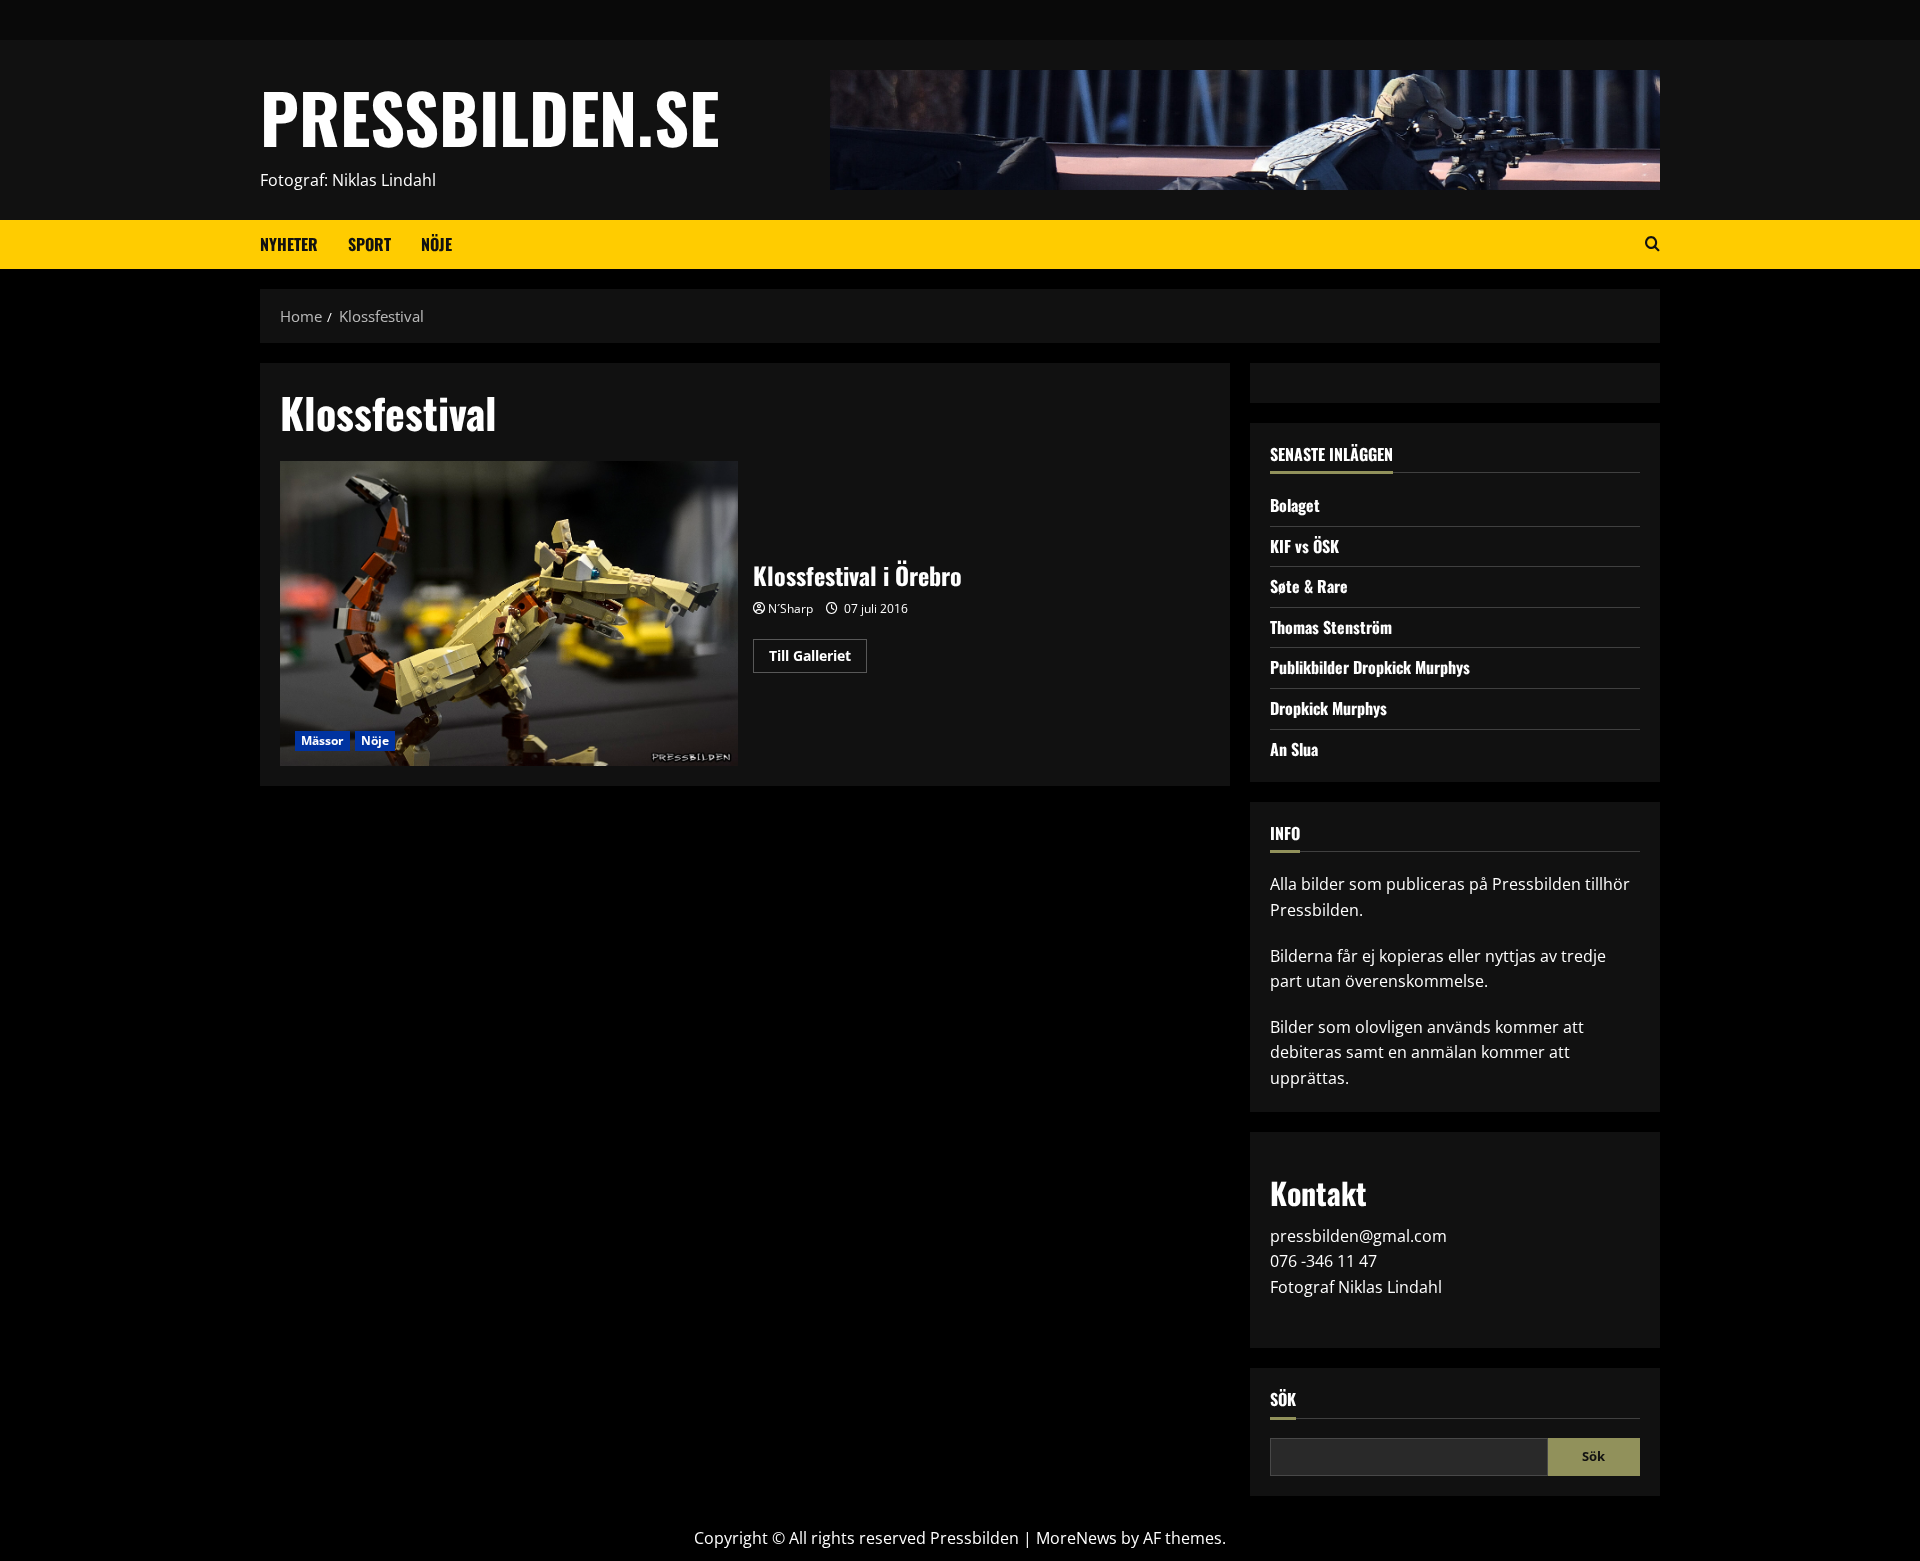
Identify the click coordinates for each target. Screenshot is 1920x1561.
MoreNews (1076, 1538)
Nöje (436, 244)
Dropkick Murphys (1328, 708)
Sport (369, 244)
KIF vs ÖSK (1304, 546)
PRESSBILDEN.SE (489, 116)
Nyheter (289, 244)
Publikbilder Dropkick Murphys (1370, 667)
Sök (1283, 1399)
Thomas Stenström (1331, 627)
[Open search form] (1652, 244)
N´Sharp (790, 608)
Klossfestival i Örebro (509, 613)
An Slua (1294, 749)
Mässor (322, 740)
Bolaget (1295, 505)
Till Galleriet (818, 659)
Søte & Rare (1309, 586)
